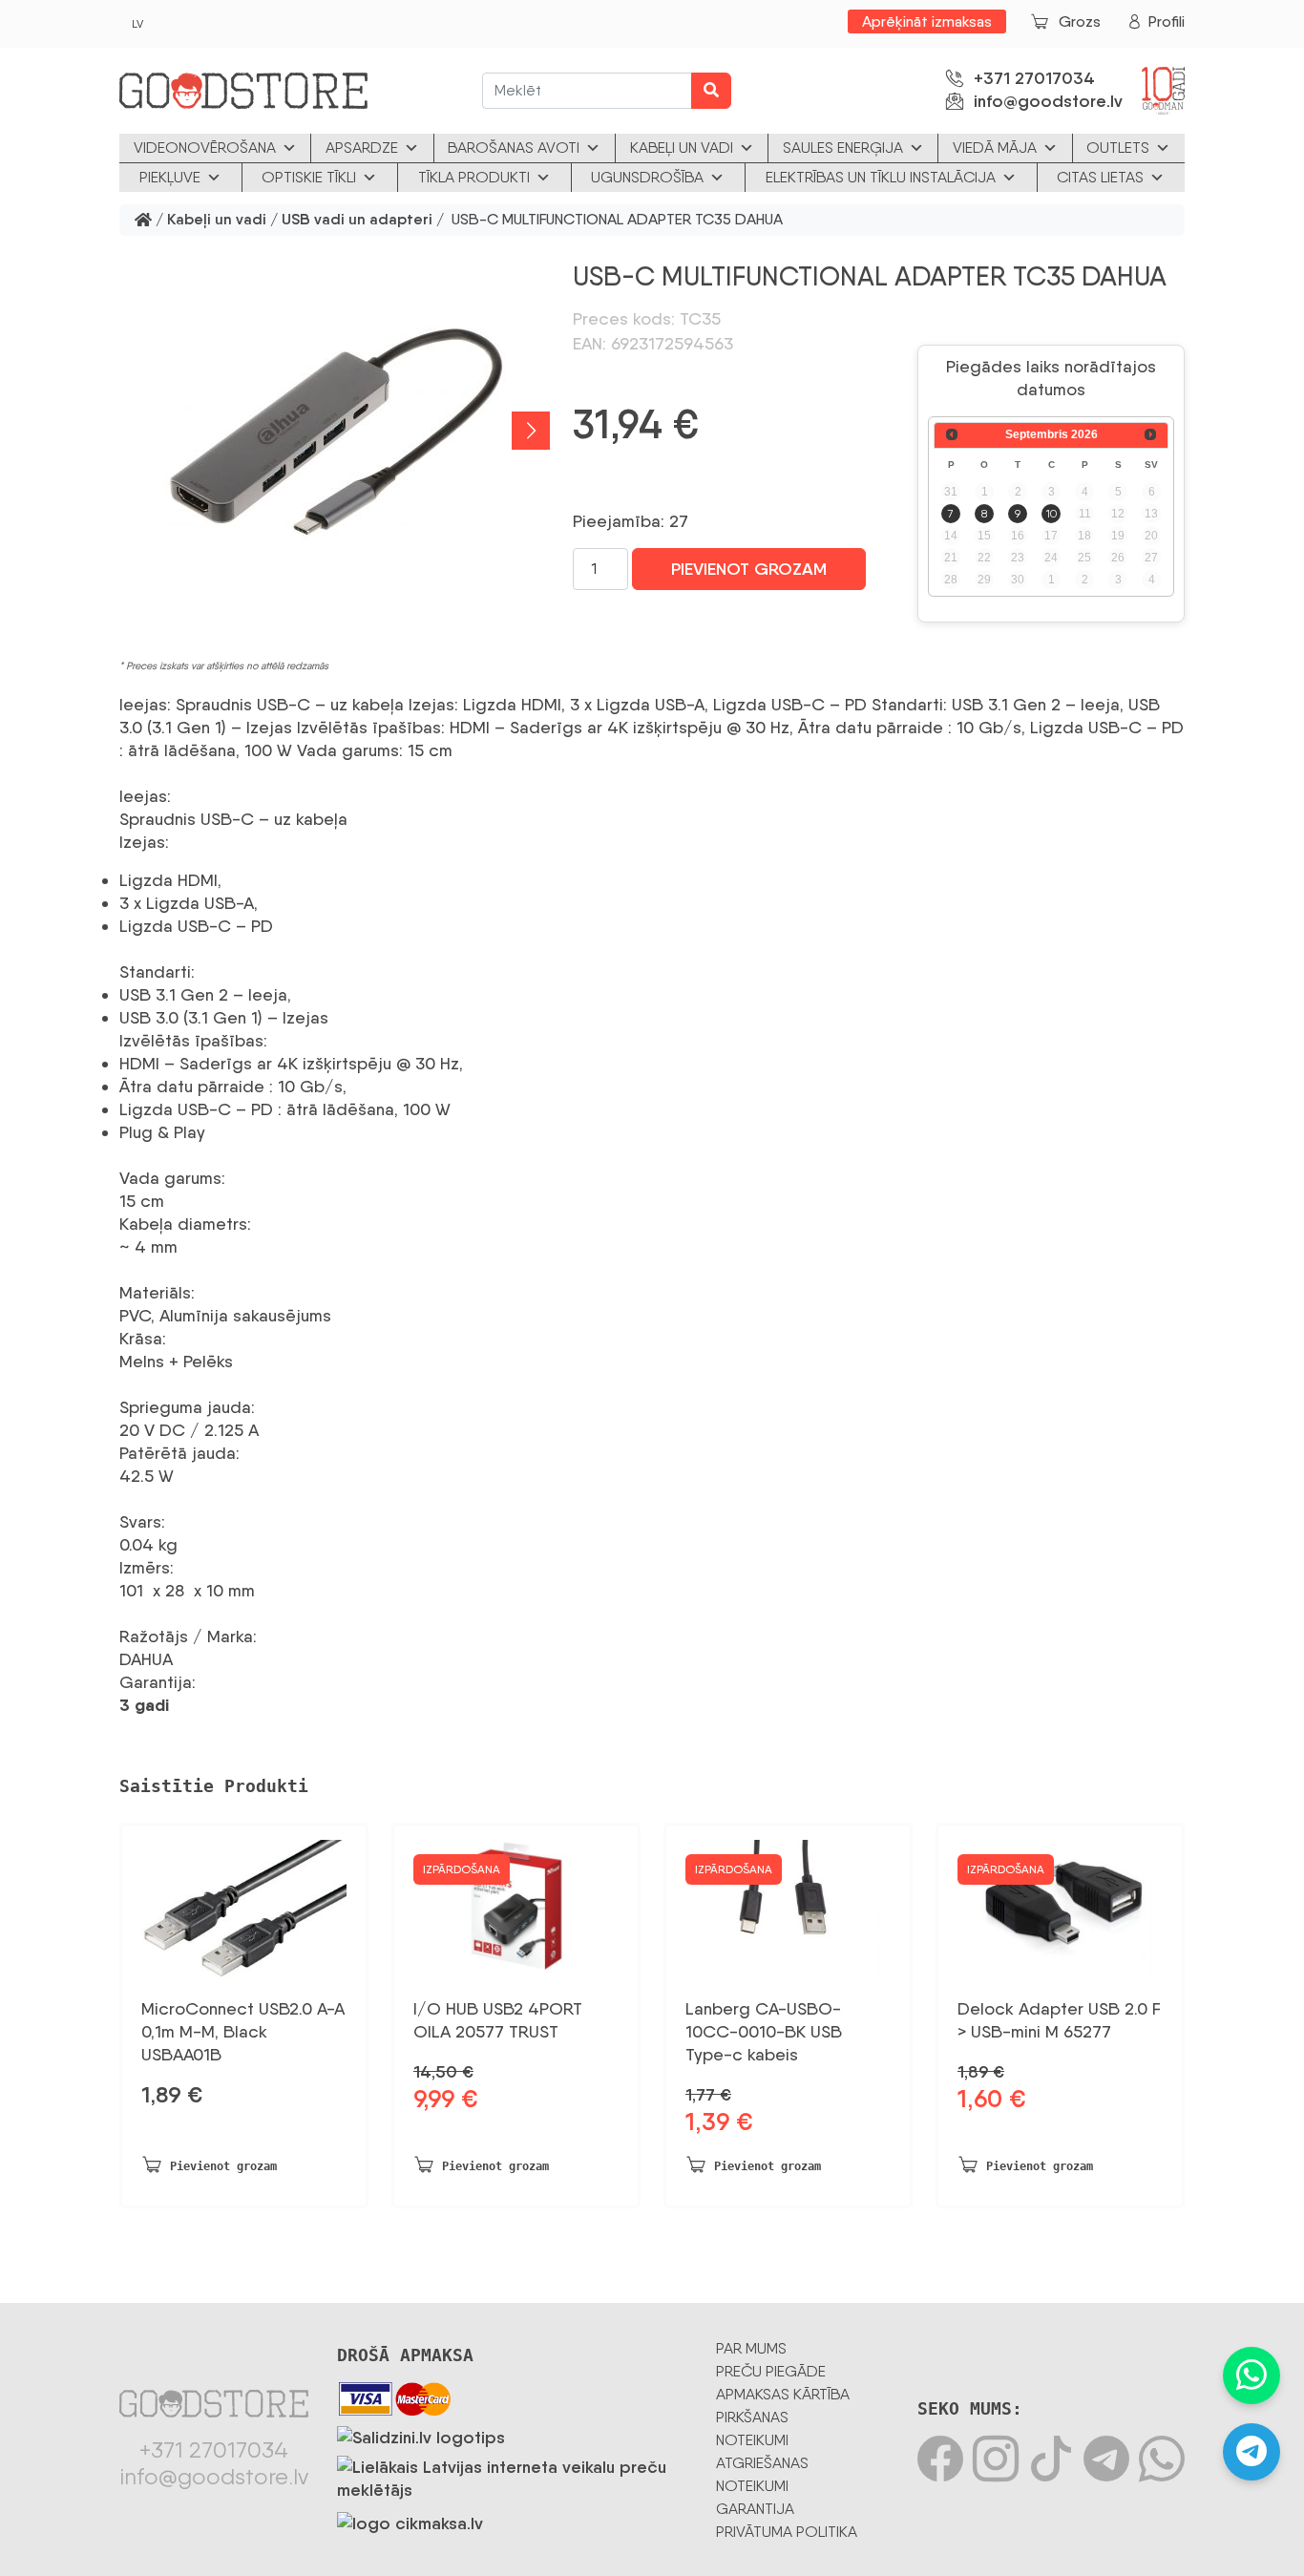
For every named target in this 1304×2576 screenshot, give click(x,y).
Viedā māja (995, 148)
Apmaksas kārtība (783, 2394)
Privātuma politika (787, 2532)
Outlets (1118, 148)
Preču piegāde (771, 2371)
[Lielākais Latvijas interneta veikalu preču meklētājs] (512, 2475)
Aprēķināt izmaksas (927, 21)
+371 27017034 (1034, 78)
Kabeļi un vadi (682, 148)
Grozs (1080, 21)
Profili (1167, 21)
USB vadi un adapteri (357, 220)
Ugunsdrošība (647, 177)
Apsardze (362, 148)
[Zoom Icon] (335, 431)
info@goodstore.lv (1048, 101)
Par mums (751, 2348)
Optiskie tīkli (309, 177)
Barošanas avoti (514, 148)
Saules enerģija (843, 148)
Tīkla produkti (474, 177)
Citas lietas (1100, 177)
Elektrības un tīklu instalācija (881, 177)
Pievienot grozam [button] (223, 2166)
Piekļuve (170, 177)
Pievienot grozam (749, 569)
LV (137, 24)
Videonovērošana (205, 148)
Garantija (755, 2509)
